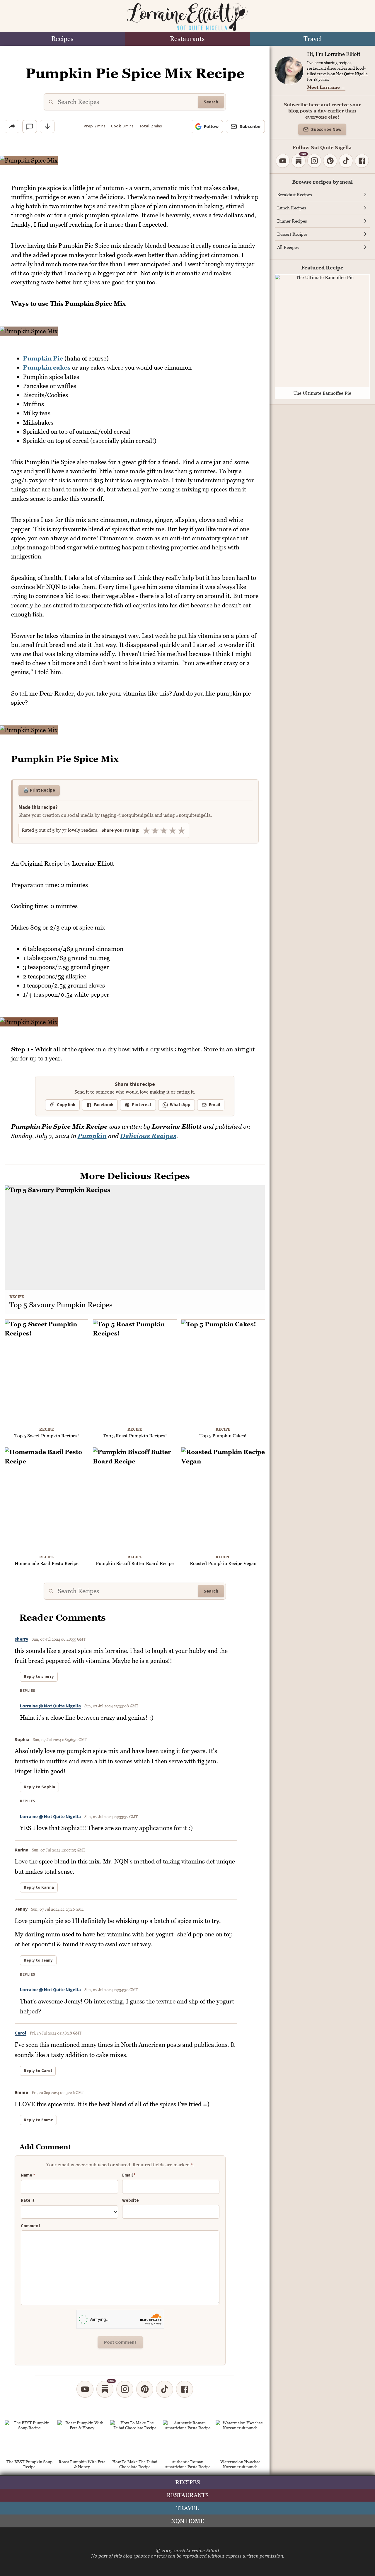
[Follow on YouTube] (85, 2389)
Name (28, 2175)
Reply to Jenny (38, 1960)
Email (214, 1105)
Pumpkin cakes (47, 367)
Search (211, 102)
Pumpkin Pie (43, 358)
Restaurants (187, 39)
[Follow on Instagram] (125, 2389)
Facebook (104, 1105)
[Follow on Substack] (105, 2389)
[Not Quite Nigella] (187, 17)
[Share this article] (12, 127)
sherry (21, 1639)
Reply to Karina (39, 1887)
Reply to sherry (39, 1677)
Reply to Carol (38, 2071)
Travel (313, 39)
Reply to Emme (38, 2120)
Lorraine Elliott (203, 2551)
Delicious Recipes (148, 1136)
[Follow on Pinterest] (145, 2389)
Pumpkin (92, 1136)
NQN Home (188, 2521)
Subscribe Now (326, 130)
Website (131, 2201)
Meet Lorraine (326, 87)
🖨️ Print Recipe (39, 790)
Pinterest (142, 1105)
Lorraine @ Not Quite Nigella (50, 1706)
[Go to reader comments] (30, 127)
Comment (31, 2226)
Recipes (62, 39)
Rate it (28, 2201)
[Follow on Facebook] (185, 2389)
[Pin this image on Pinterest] (260, 164)
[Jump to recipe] (47, 127)
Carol (21, 2033)
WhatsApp (180, 1105)
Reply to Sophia (39, 1787)
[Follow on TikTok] (165, 2389)
